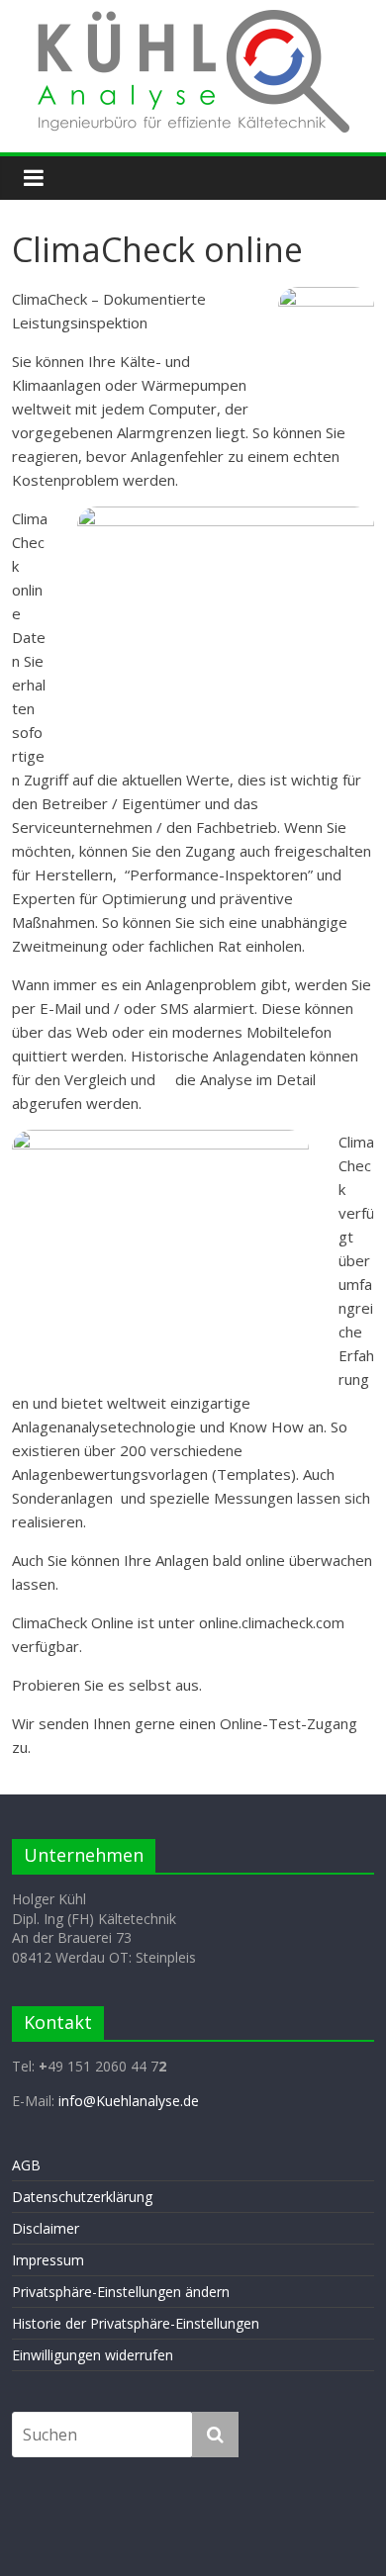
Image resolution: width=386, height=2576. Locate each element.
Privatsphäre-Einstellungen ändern (121, 2292)
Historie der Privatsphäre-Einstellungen (136, 2323)
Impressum (48, 2260)
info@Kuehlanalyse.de (129, 2101)
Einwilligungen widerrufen (93, 2355)
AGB (26, 2165)
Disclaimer (46, 2228)
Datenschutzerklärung (82, 2197)
